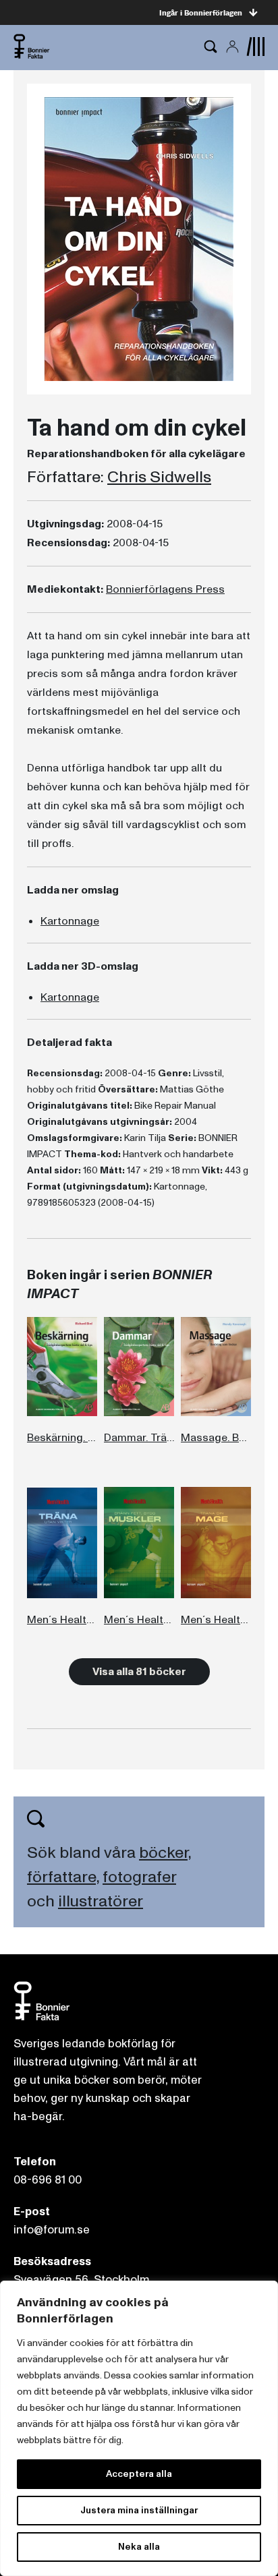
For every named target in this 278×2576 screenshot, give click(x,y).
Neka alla (139, 2547)
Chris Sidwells (159, 477)
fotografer (139, 1877)
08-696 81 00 (48, 2180)
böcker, (165, 1853)
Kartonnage (70, 921)
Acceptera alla (139, 2474)
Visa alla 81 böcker (139, 1672)
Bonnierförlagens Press (165, 589)
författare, (63, 1877)
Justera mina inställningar (139, 2510)
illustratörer (101, 1901)
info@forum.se (52, 2230)
